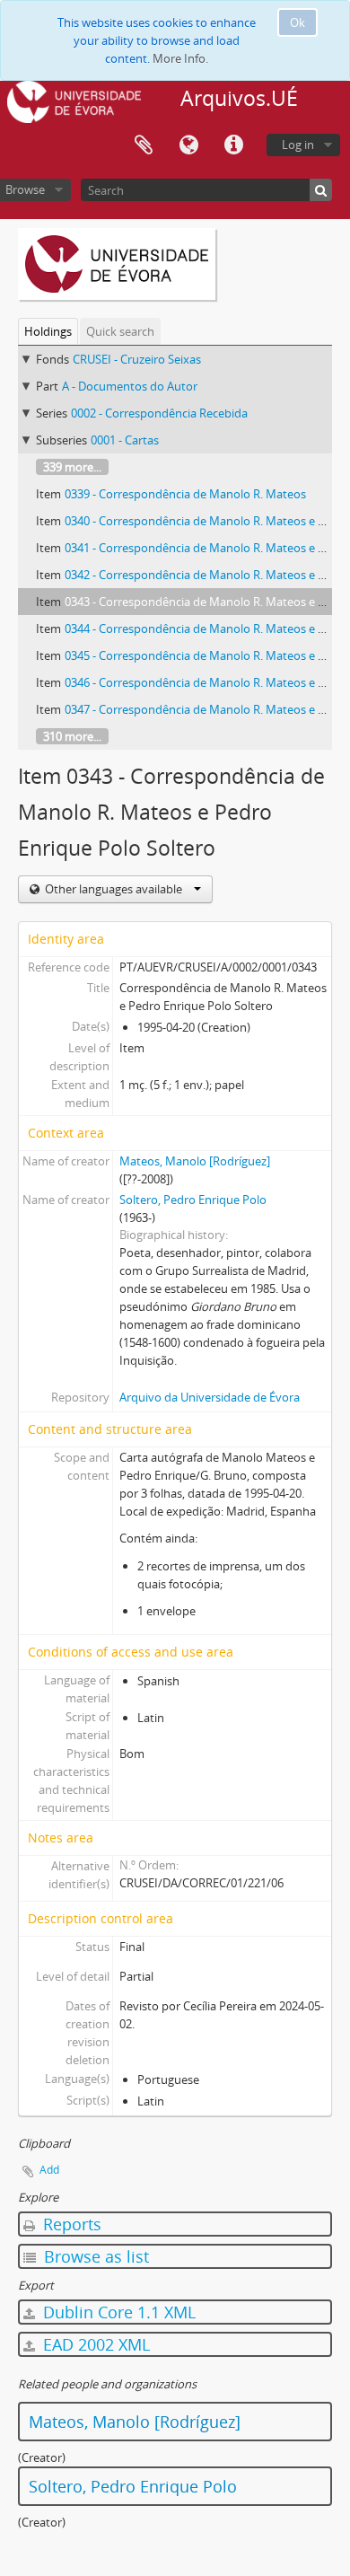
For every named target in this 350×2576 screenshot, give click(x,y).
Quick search (120, 331)
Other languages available (114, 889)
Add (49, 2170)
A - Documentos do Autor (130, 386)
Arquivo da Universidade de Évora (210, 1397)
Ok (297, 22)
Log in (298, 145)
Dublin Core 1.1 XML (117, 2312)
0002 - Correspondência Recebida (159, 413)
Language (188, 145)
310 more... (72, 736)
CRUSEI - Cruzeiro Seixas (137, 359)
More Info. (180, 58)
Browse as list (94, 2256)
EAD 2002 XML (94, 2344)
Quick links (233, 145)
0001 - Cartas (125, 440)
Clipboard (144, 145)
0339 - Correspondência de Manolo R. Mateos (185, 494)
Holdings (48, 331)
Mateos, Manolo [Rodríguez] (195, 1161)
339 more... (72, 467)
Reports (70, 2224)
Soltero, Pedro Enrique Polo (193, 1200)
